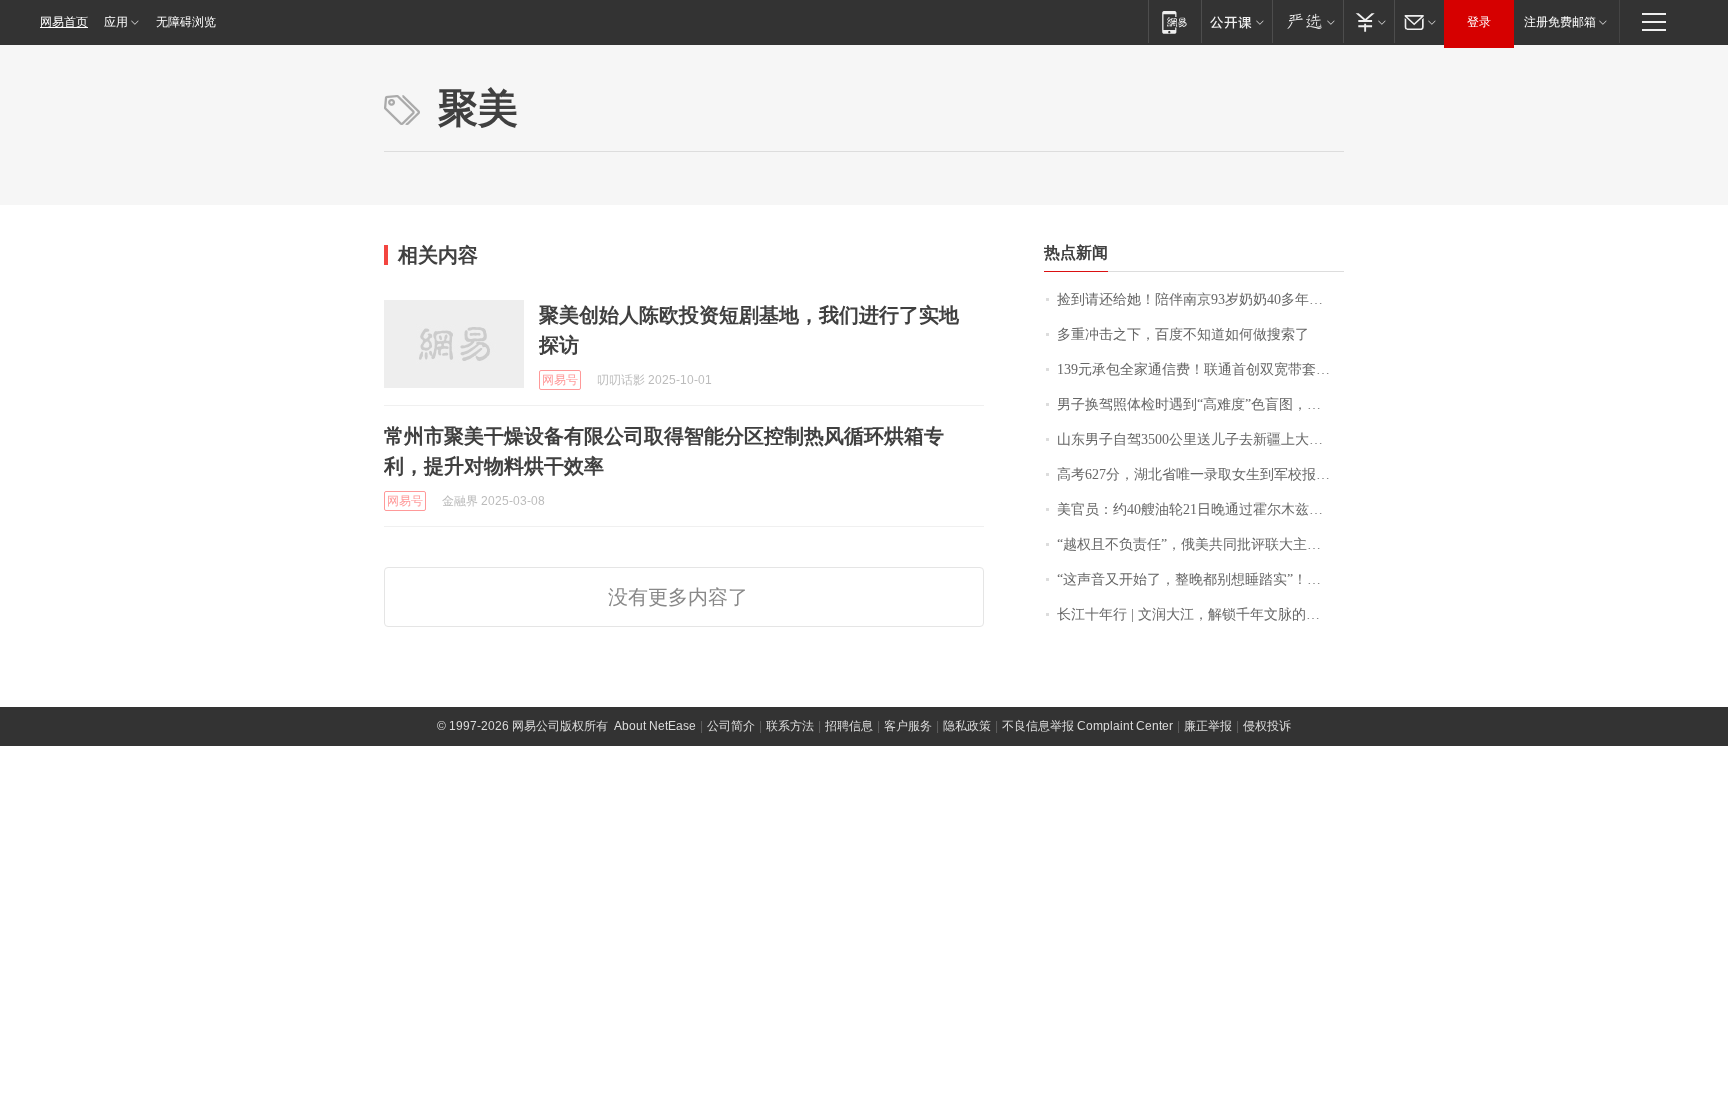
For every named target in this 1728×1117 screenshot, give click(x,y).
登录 (1479, 22)
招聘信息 (849, 726)
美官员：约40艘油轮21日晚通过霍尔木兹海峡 (1197, 509)
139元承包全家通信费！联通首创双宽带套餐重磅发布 (1200, 369)
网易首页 (64, 22)
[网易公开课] (1236, 21)
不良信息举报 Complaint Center (1087, 726)
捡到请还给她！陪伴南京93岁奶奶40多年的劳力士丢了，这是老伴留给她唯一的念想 (1200, 299)
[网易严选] (1307, 21)
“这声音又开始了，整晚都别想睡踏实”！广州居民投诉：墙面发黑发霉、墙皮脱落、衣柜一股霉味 (1200, 579)
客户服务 (908, 726)
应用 (116, 22)
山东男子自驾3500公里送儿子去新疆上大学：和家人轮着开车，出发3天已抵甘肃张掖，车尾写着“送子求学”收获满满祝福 (1200, 439)
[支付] (1368, 21)
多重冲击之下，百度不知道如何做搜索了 (1183, 334)
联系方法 (790, 726)
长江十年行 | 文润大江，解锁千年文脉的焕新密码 (1200, 614)
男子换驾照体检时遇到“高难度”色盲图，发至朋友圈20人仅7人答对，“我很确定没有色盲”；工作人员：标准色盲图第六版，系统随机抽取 (1200, 404)
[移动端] (1174, 21)
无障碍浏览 (186, 22)
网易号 (560, 380)
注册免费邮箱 (1560, 22)
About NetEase (655, 726)
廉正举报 (1208, 726)
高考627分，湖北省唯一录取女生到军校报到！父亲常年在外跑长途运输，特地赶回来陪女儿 (1200, 474)
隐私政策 (967, 726)
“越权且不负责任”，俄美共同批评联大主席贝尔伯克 (1200, 544)
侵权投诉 (1267, 726)
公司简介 (731, 726)
